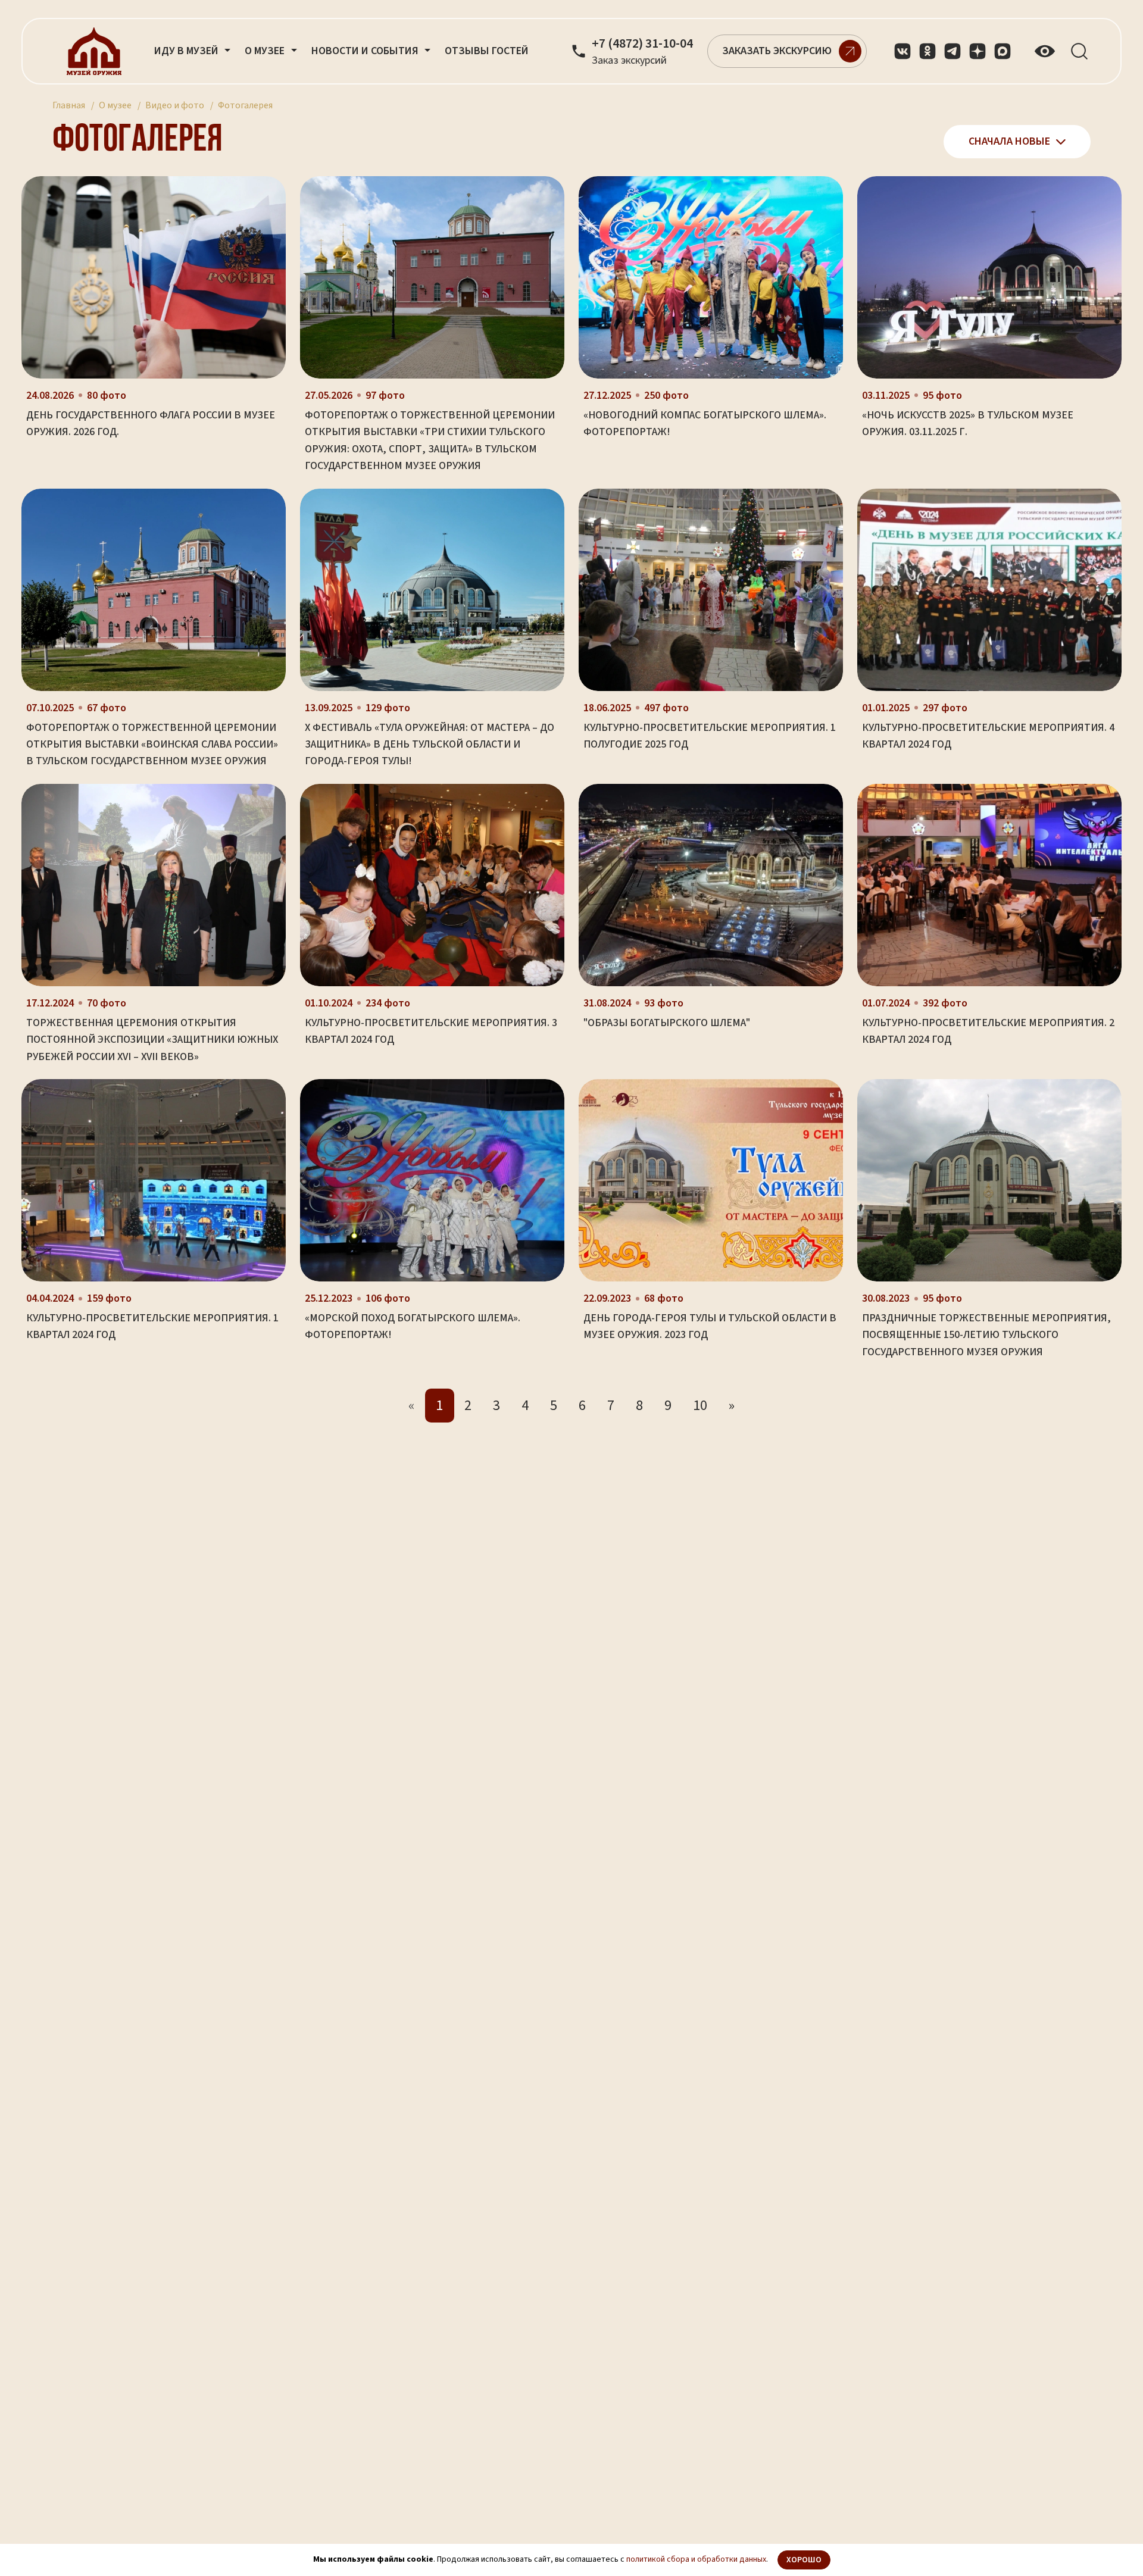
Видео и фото (175, 105)
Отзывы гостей (487, 51)
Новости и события (366, 51)
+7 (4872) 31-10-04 (642, 44)
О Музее (266, 51)
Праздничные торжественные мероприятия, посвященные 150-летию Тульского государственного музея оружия (986, 1335)
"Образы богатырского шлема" (667, 1023)
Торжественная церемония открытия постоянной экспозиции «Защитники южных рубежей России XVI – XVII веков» (152, 1040)
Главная (69, 105)
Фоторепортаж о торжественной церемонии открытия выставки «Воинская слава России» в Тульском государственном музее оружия (152, 745)
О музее (115, 105)
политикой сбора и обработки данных (696, 2559)
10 (700, 1406)
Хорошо (804, 2560)
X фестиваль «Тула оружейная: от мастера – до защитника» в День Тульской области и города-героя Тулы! (430, 745)
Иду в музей (188, 51)
